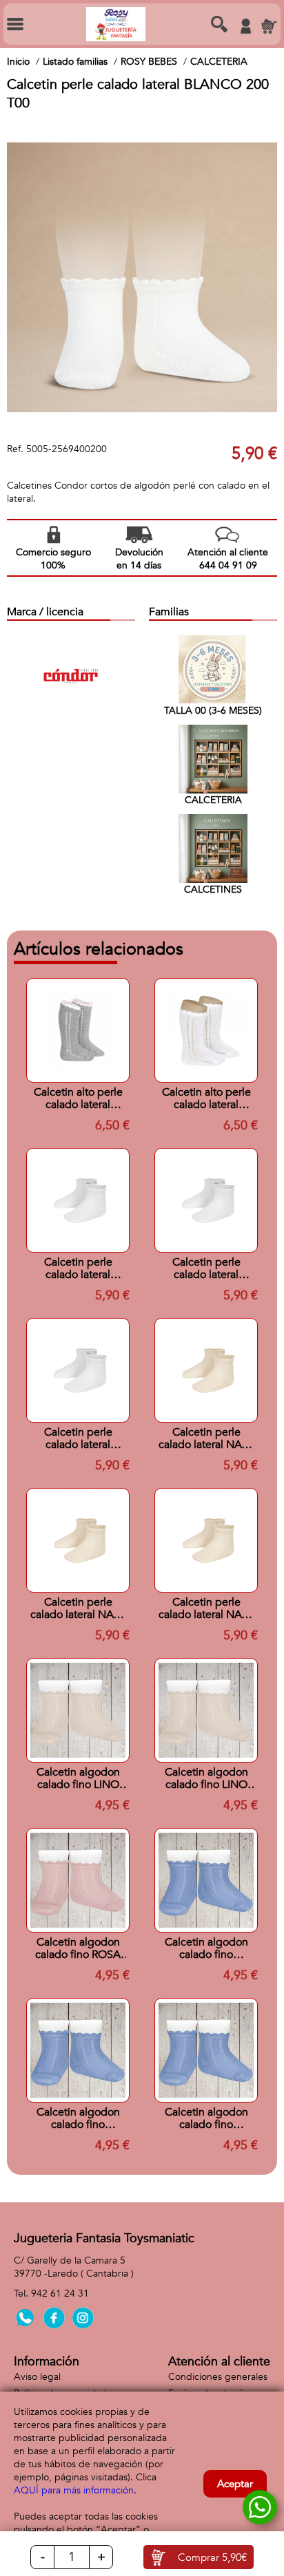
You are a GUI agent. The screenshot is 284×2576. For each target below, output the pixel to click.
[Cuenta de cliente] (245, 26)
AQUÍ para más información (74, 2490)
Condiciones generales (218, 2377)
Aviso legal (37, 2377)
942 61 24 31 (60, 2293)
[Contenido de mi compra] (269, 26)
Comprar (212, 2557)
